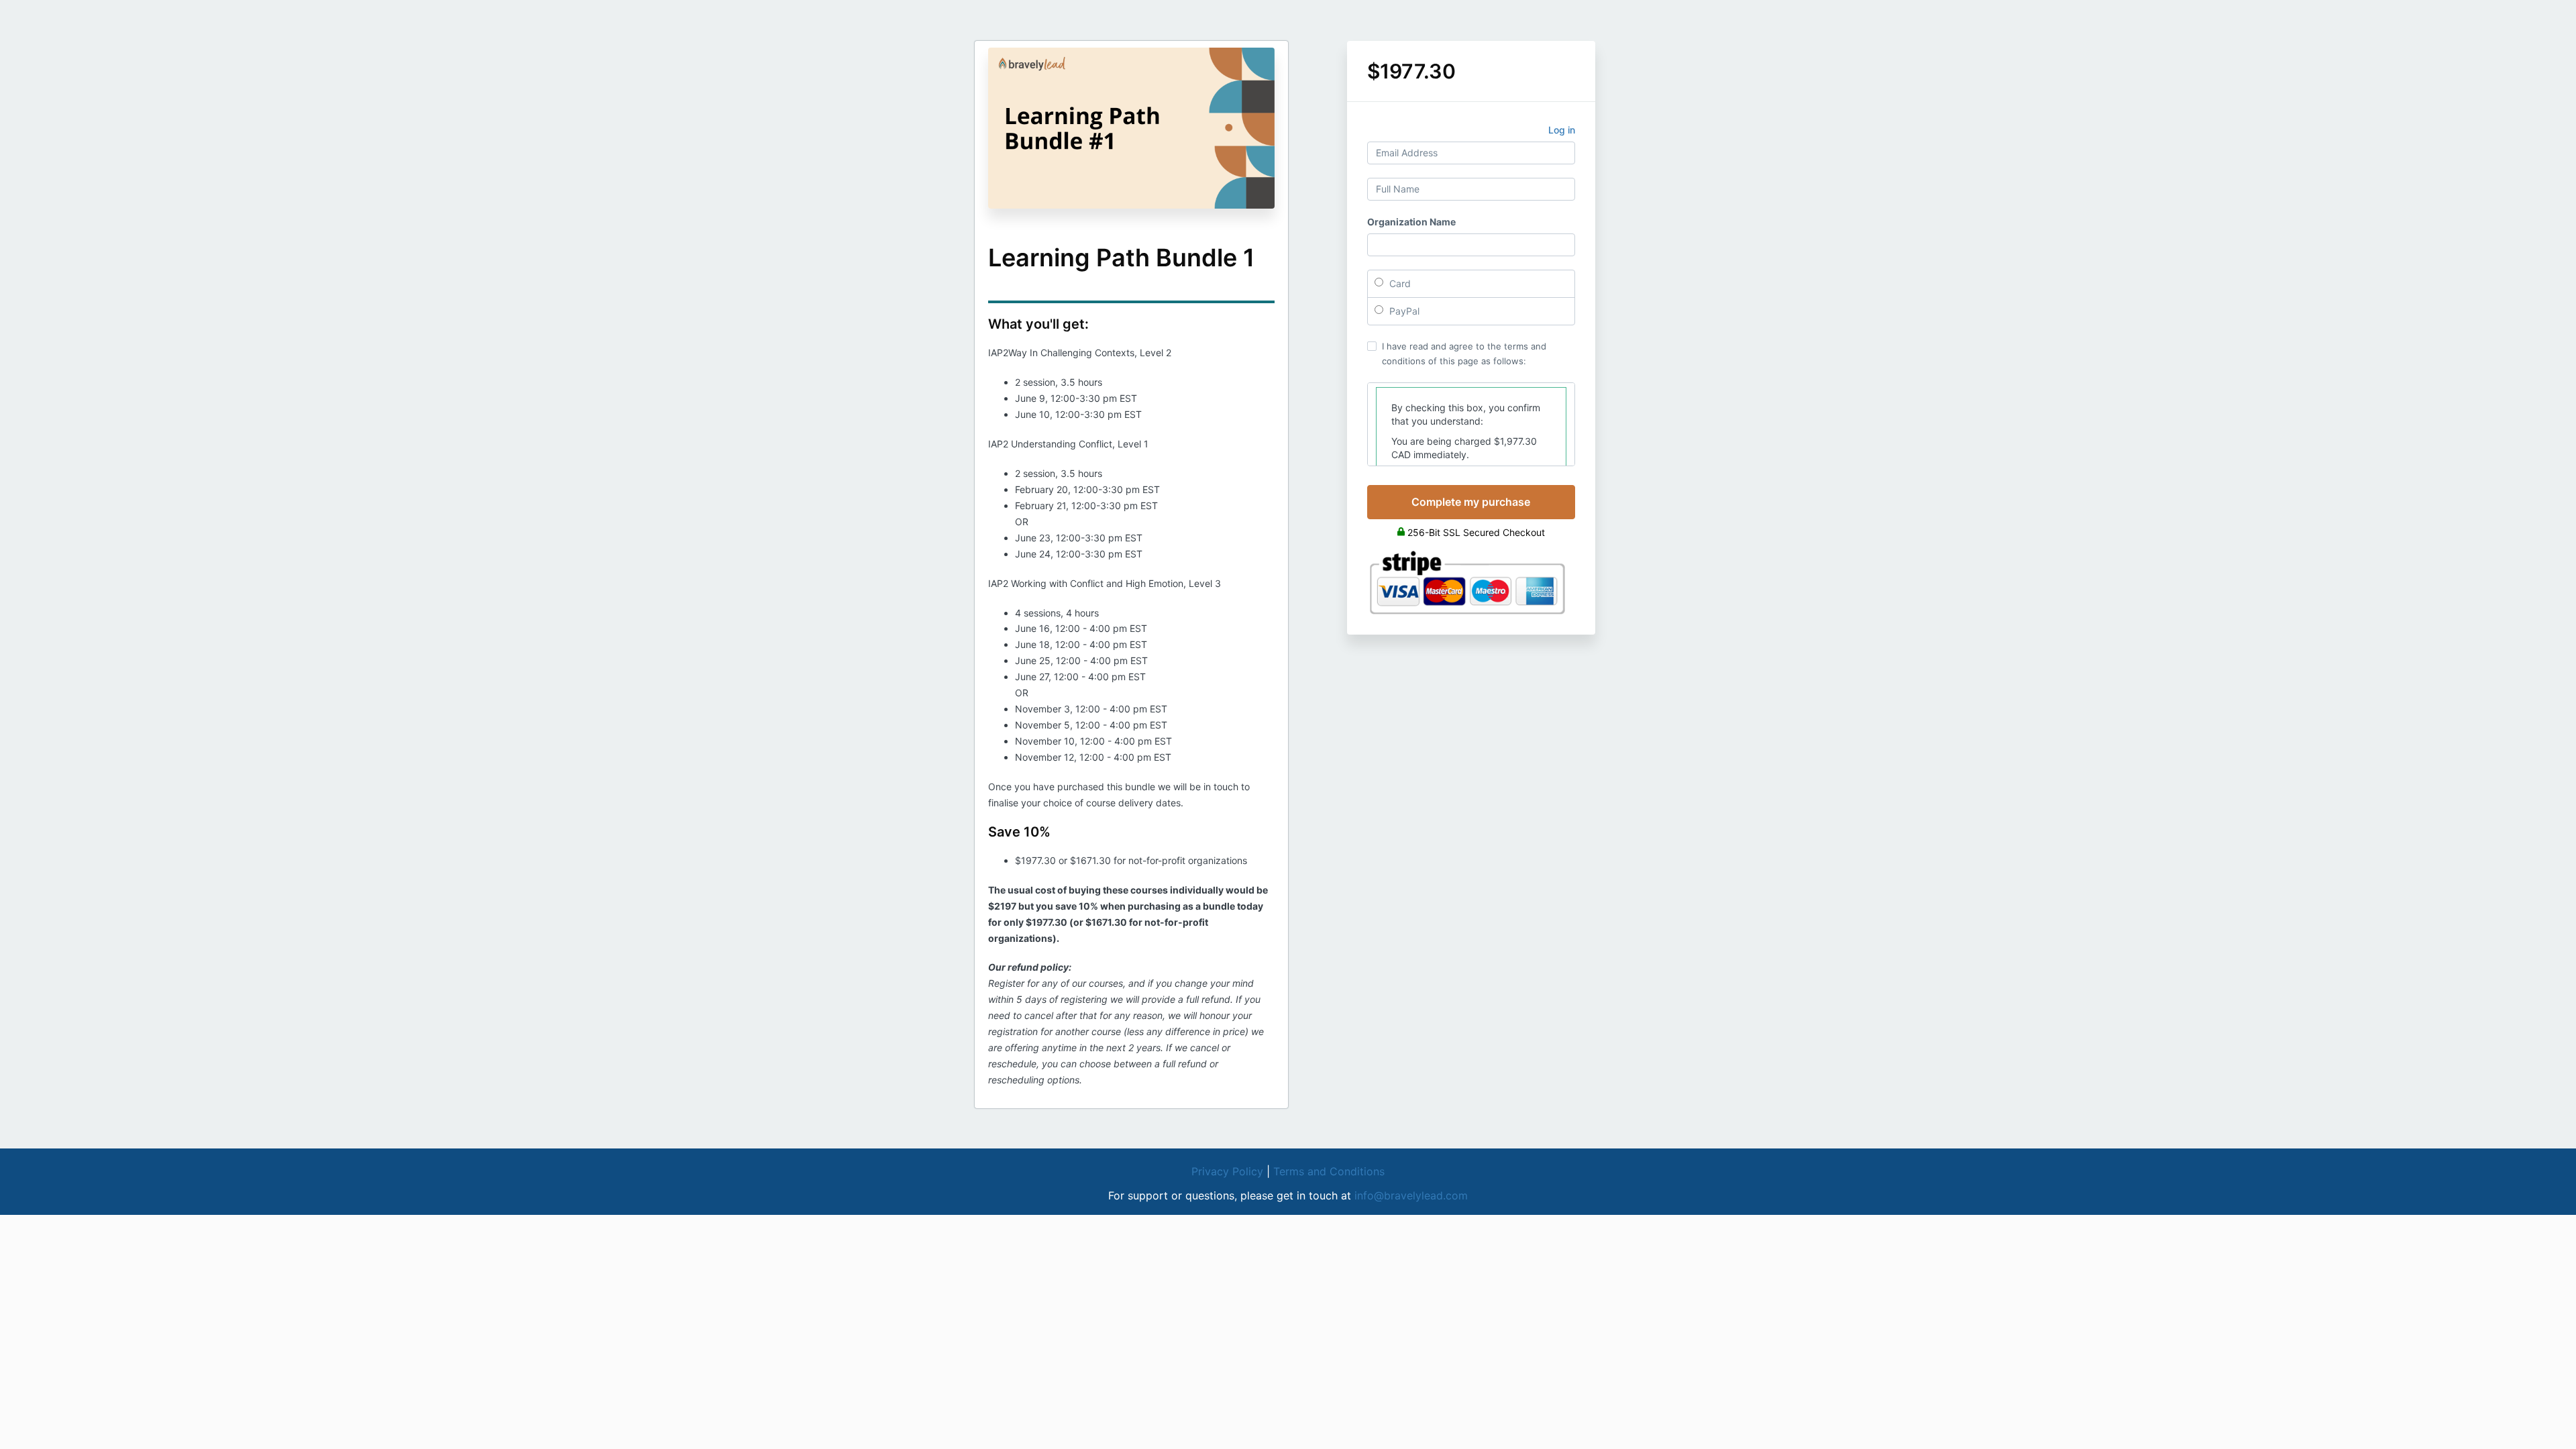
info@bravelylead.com (1411, 1195)
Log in (1562, 130)
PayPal (1403, 311)
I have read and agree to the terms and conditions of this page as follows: (1464, 354)
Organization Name (1411, 222)
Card (1399, 283)
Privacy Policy (1227, 1171)
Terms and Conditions (1329, 1171)
